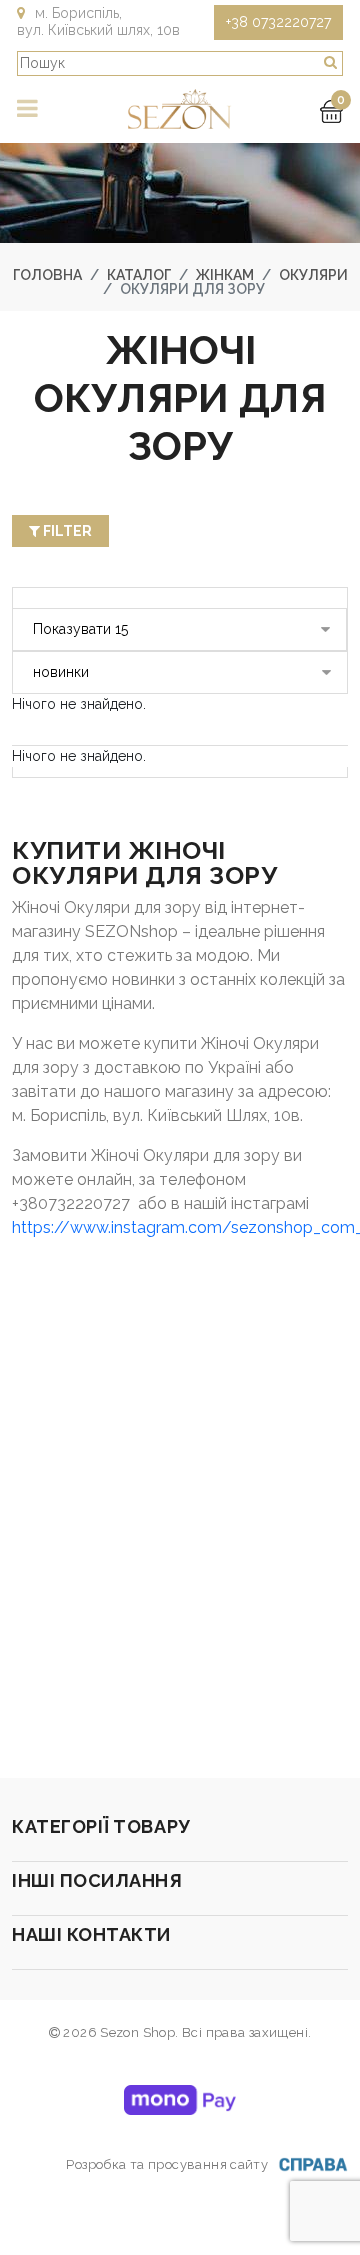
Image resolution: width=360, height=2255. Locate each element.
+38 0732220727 (278, 22)
